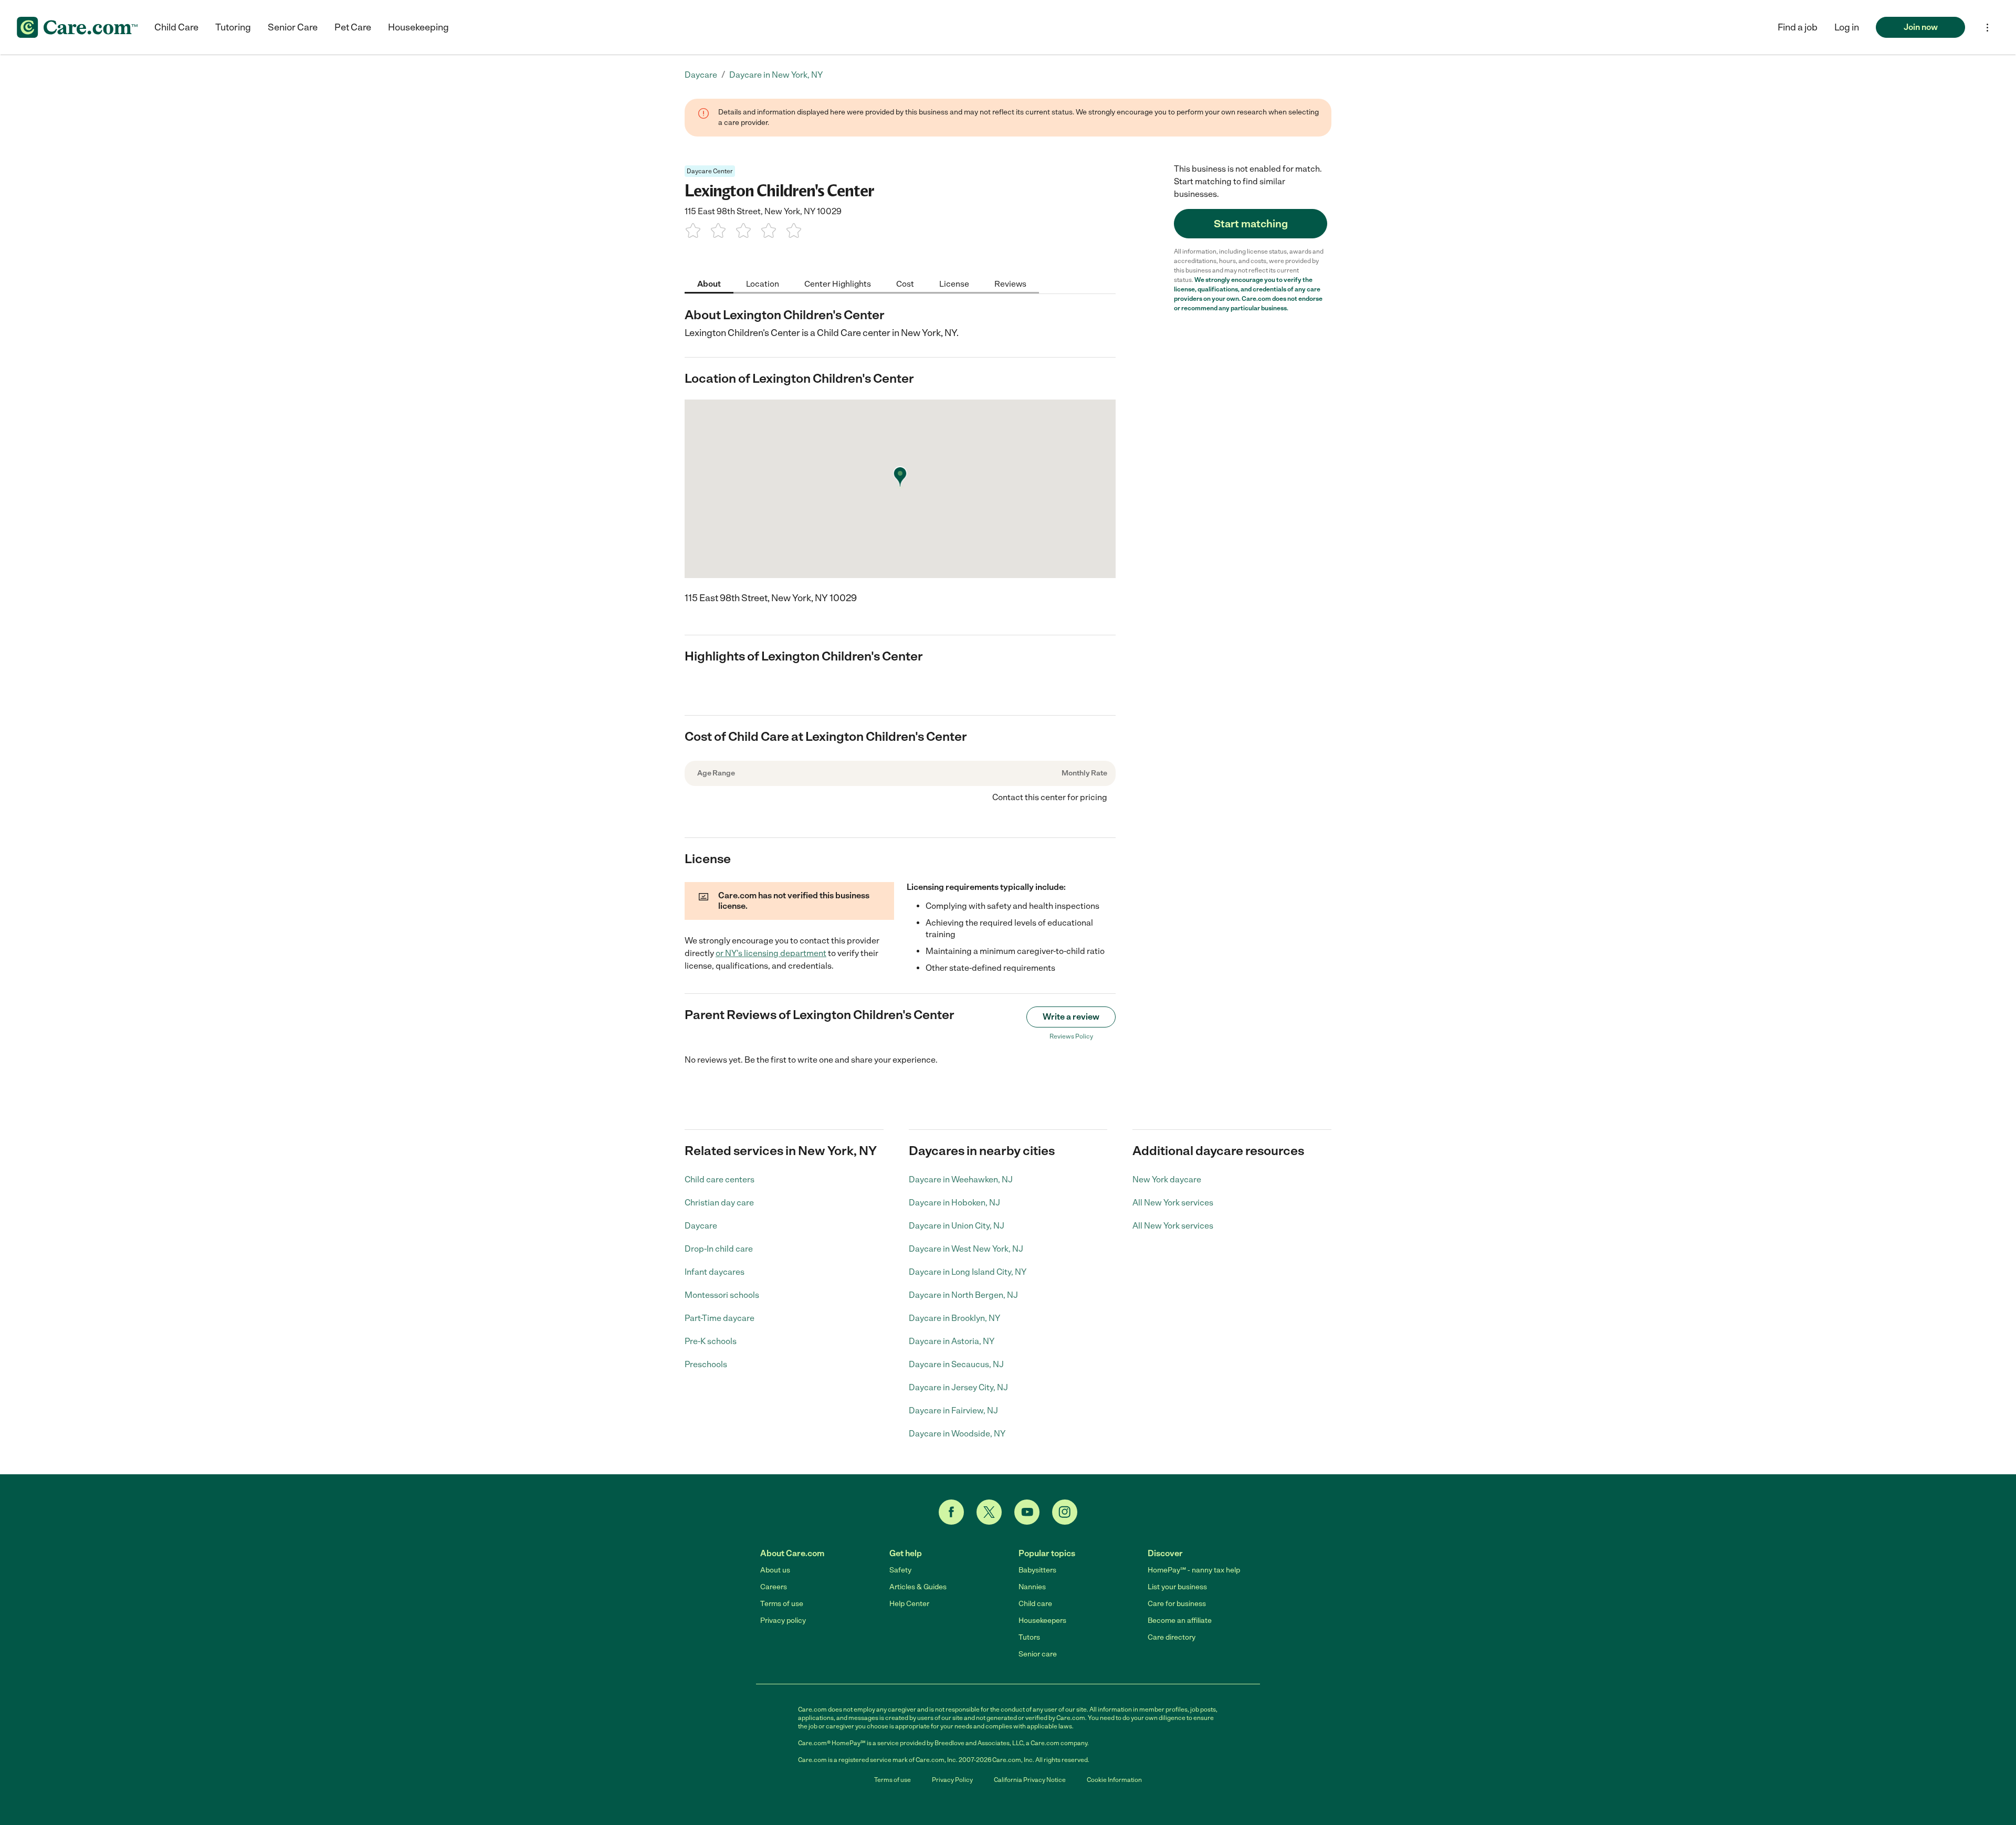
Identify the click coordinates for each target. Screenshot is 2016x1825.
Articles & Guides (918, 1587)
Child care (1035, 1604)
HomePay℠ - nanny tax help (1194, 1570)
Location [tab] (763, 283)
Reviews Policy (1071, 1036)
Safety (900, 1570)
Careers (774, 1587)
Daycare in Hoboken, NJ (954, 1203)
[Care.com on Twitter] (989, 1512)
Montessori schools (722, 1295)
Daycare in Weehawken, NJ (961, 1179)
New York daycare (1167, 1179)
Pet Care (353, 27)
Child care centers (720, 1179)
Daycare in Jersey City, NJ (958, 1387)
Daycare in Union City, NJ (957, 1226)
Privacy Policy (952, 1780)
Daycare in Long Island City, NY (968, 1272)
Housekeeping (418, 27)
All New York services (1173, 1203)
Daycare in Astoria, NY (952, 1341)
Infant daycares (715, 1272)
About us (775, 1570)
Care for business (1177, 1604)
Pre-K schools (711, 1341)
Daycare (701, 1226)
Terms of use (782, 1604)
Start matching (1251, 224)
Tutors (1029, 1637)
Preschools (706, 1364)
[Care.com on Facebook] (951, 1512)
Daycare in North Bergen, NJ (963, 1295)
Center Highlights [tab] (838, 283)
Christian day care (719, 1203)
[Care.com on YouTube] (1027, 1512)
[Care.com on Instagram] (1065, 1512)
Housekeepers (1042, 1621)
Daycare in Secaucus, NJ (956, 1364)
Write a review (1071, 1017)
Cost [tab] (905, 283)
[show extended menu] (1987, 28)
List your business (1177, 1587)
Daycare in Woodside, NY (957, 1434)
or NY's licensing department (771, 953)
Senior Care (293, 27)
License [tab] (954, 283)
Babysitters (1037, 1570)
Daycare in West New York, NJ (966, 1249)
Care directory (1172, 1637)
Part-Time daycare (720, 1318)
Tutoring (233, 27)
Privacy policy (783, 1621)
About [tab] (709, 283)
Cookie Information (1114, 1780)
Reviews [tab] (1010, 283)
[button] (1847, 27)
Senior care (1038, 1654)
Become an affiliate (1180, 1621)
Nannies (1032, 1587)
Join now (1921, 27)
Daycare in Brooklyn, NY (954, 1318)
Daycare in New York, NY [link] (776, 75)
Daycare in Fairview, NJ (953, 1410)
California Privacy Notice (1030, 1780)
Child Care (176, 27)
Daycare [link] (701, 75)
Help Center (909, 1604)
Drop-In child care (719, 1249)
